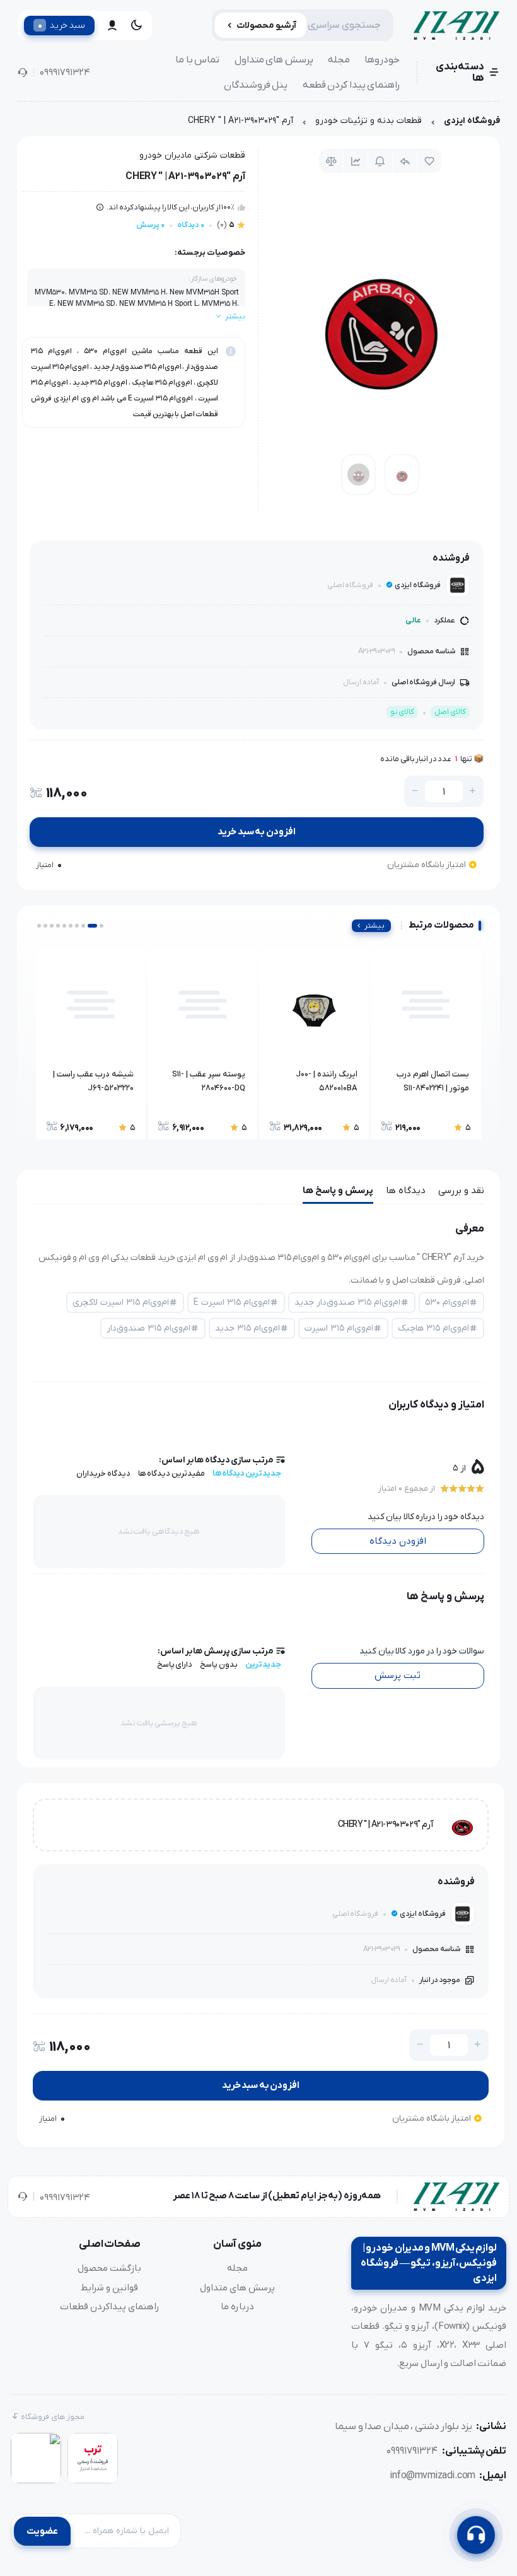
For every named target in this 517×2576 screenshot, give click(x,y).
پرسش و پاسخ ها (338, 1191)
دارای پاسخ (175, 1664)
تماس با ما (197, 60)
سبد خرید (61, 25)
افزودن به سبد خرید (257, 832)
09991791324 (65, 73)
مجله (339, 60)
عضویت (42, 2531)
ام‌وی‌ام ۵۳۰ (447, 1303)
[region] (258, 124)
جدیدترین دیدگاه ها (247, 1473)
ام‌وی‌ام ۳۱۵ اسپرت (339, 1328)
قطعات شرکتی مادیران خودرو (192, 155)
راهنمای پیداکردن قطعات (110, 2307)
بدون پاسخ (219, 1664)
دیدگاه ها (406, 1191)
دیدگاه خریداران (103, 1473)
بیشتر (375, 926)
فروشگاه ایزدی (472, 121)
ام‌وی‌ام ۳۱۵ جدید (247, 1328)
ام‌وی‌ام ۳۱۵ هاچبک (433, 1328)
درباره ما (237, 2307)
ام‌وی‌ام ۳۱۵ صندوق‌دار (148, 1328)
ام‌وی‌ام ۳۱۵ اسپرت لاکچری (121, 1303)
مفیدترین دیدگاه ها (171, 1473)
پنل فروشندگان (256, 85)
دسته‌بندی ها (460, 73)
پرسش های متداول (274, 60)
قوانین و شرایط (109, 2288)
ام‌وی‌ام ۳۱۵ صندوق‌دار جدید (347, 1303)
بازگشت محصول (109, 2268)
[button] (102, 926)
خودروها (382, 60)
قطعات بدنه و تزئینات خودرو (369, 121)
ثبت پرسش (398, 1676)
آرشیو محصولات (266, 26)
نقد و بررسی (461, 1191)
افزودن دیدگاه (398, 1541)
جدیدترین (263, 1664)
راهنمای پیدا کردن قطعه (351, 85)
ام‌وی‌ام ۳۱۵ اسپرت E (232, 1303)
